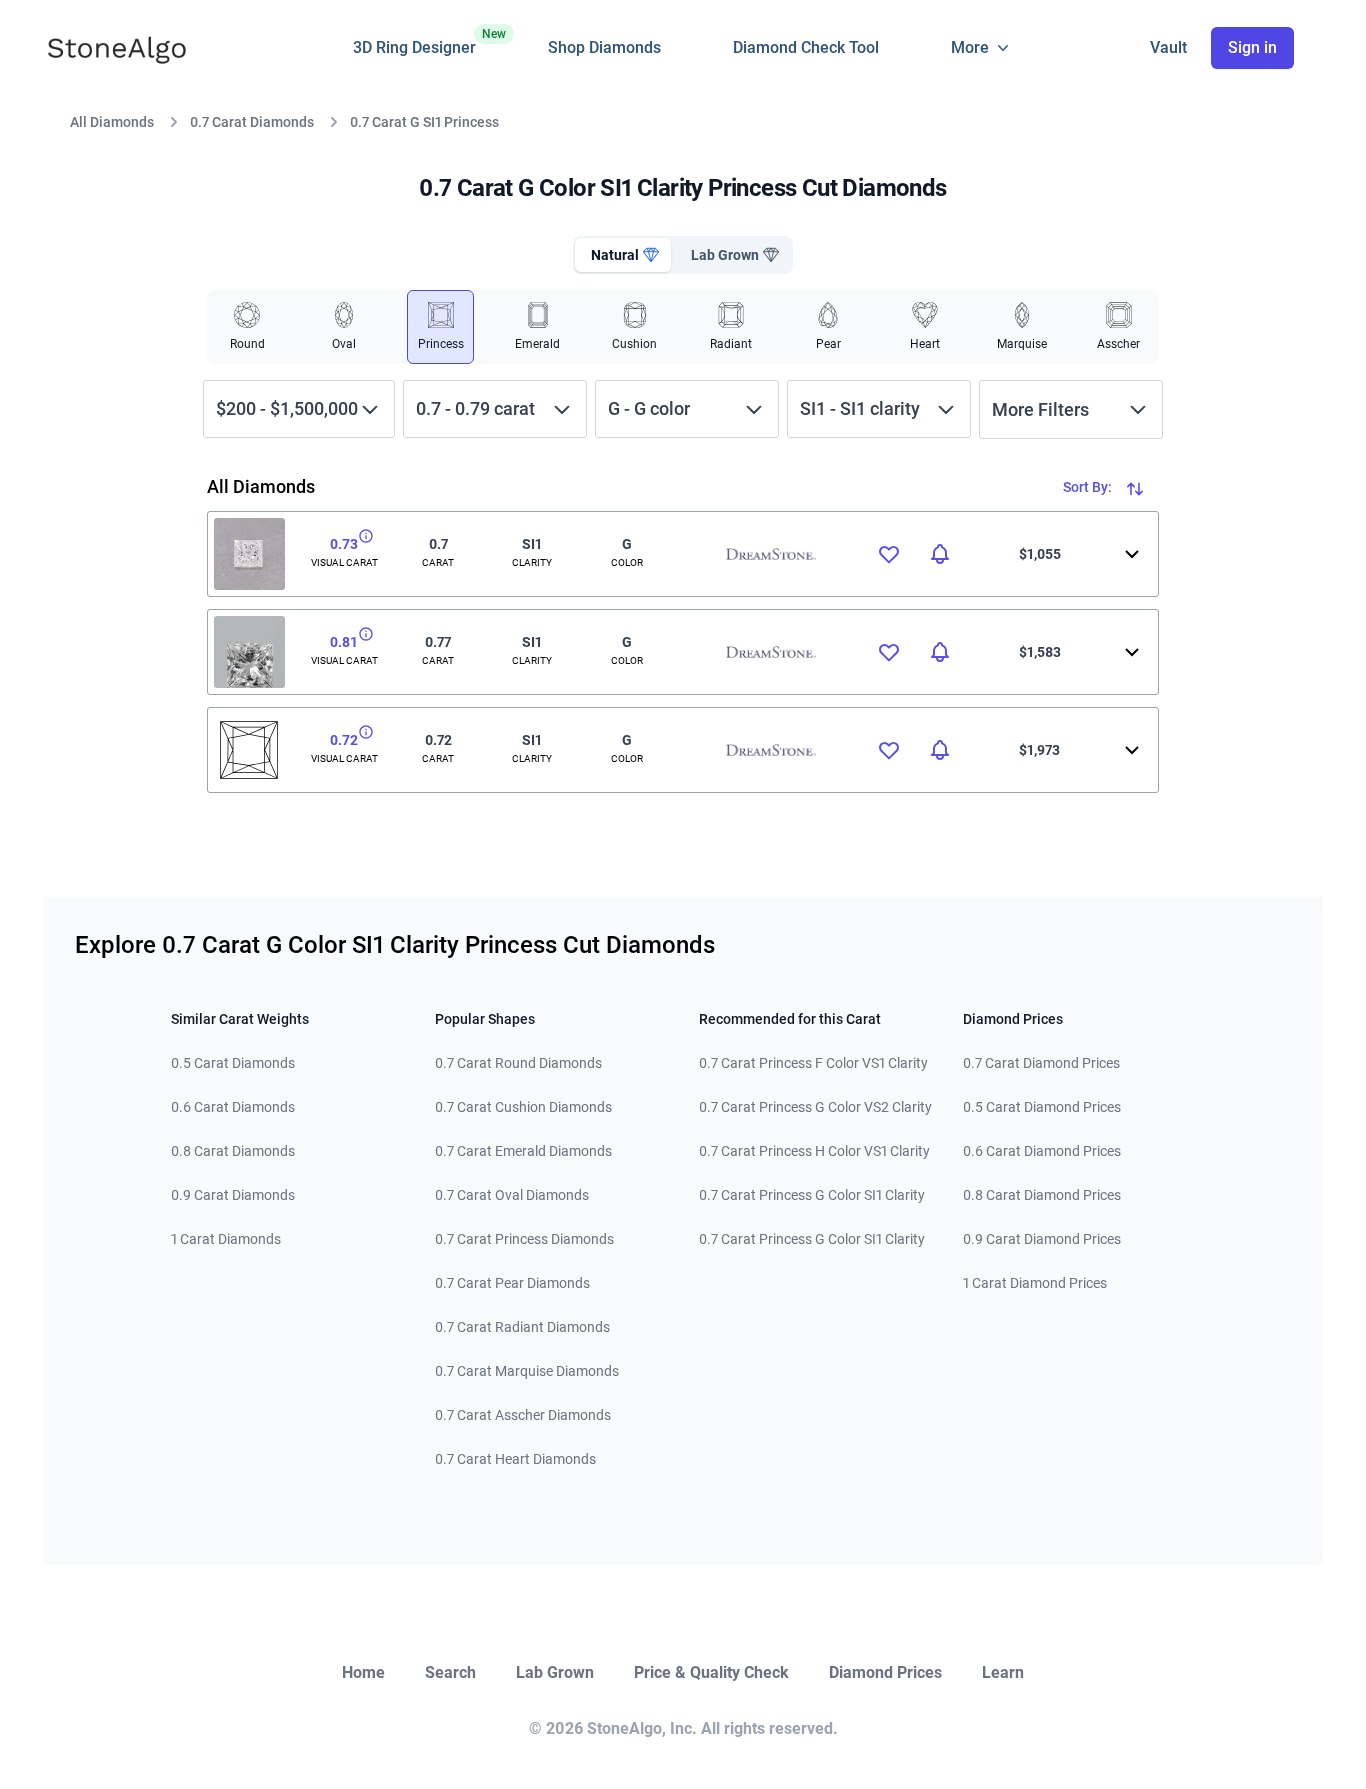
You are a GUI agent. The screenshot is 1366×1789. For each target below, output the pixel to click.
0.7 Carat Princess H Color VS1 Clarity (814, 1151)
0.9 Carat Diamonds (233, 1195)
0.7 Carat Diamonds (252, 122)
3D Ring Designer (414, 42)
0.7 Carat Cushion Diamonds (523, 1107)
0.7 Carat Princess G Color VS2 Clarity (815, 1107)
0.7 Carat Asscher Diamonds (523, 1415)
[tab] (623, 255)
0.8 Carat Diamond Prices (1042, 1195)
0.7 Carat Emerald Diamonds (523, 1151)
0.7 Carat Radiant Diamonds (522, 1327)
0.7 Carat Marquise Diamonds (527, 1371)
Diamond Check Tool (806, 47)
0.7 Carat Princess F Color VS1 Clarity (813, 1063)
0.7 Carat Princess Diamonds (524, 1239)
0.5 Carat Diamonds (233, 1063)
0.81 (344, 642)
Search (450, 1672)
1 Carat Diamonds (226, 1239)
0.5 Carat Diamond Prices (1042, 1107)
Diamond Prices (885, 1672)
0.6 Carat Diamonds (233, 1107)
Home (363, 1672)
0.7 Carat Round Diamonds (518, 1063)
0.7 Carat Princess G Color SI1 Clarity (812, 1195)
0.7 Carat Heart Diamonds (515, 1459)
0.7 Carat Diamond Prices (1041, 1063)
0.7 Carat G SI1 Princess (424, 122)
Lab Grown (555, 1672)
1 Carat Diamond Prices (1035, 1283)
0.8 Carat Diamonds (233, 1151)
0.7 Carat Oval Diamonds (512, 1195)
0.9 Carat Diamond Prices (1042, 1239)
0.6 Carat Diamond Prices (1042, 1151)
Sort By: (1089, 487)
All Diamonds (112, 122)
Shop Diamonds (604, 47)
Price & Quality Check (711, 1672)
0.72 (344, 740)
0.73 (344, 544)
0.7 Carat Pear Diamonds (512, 1283)
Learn (1003, 1672)
